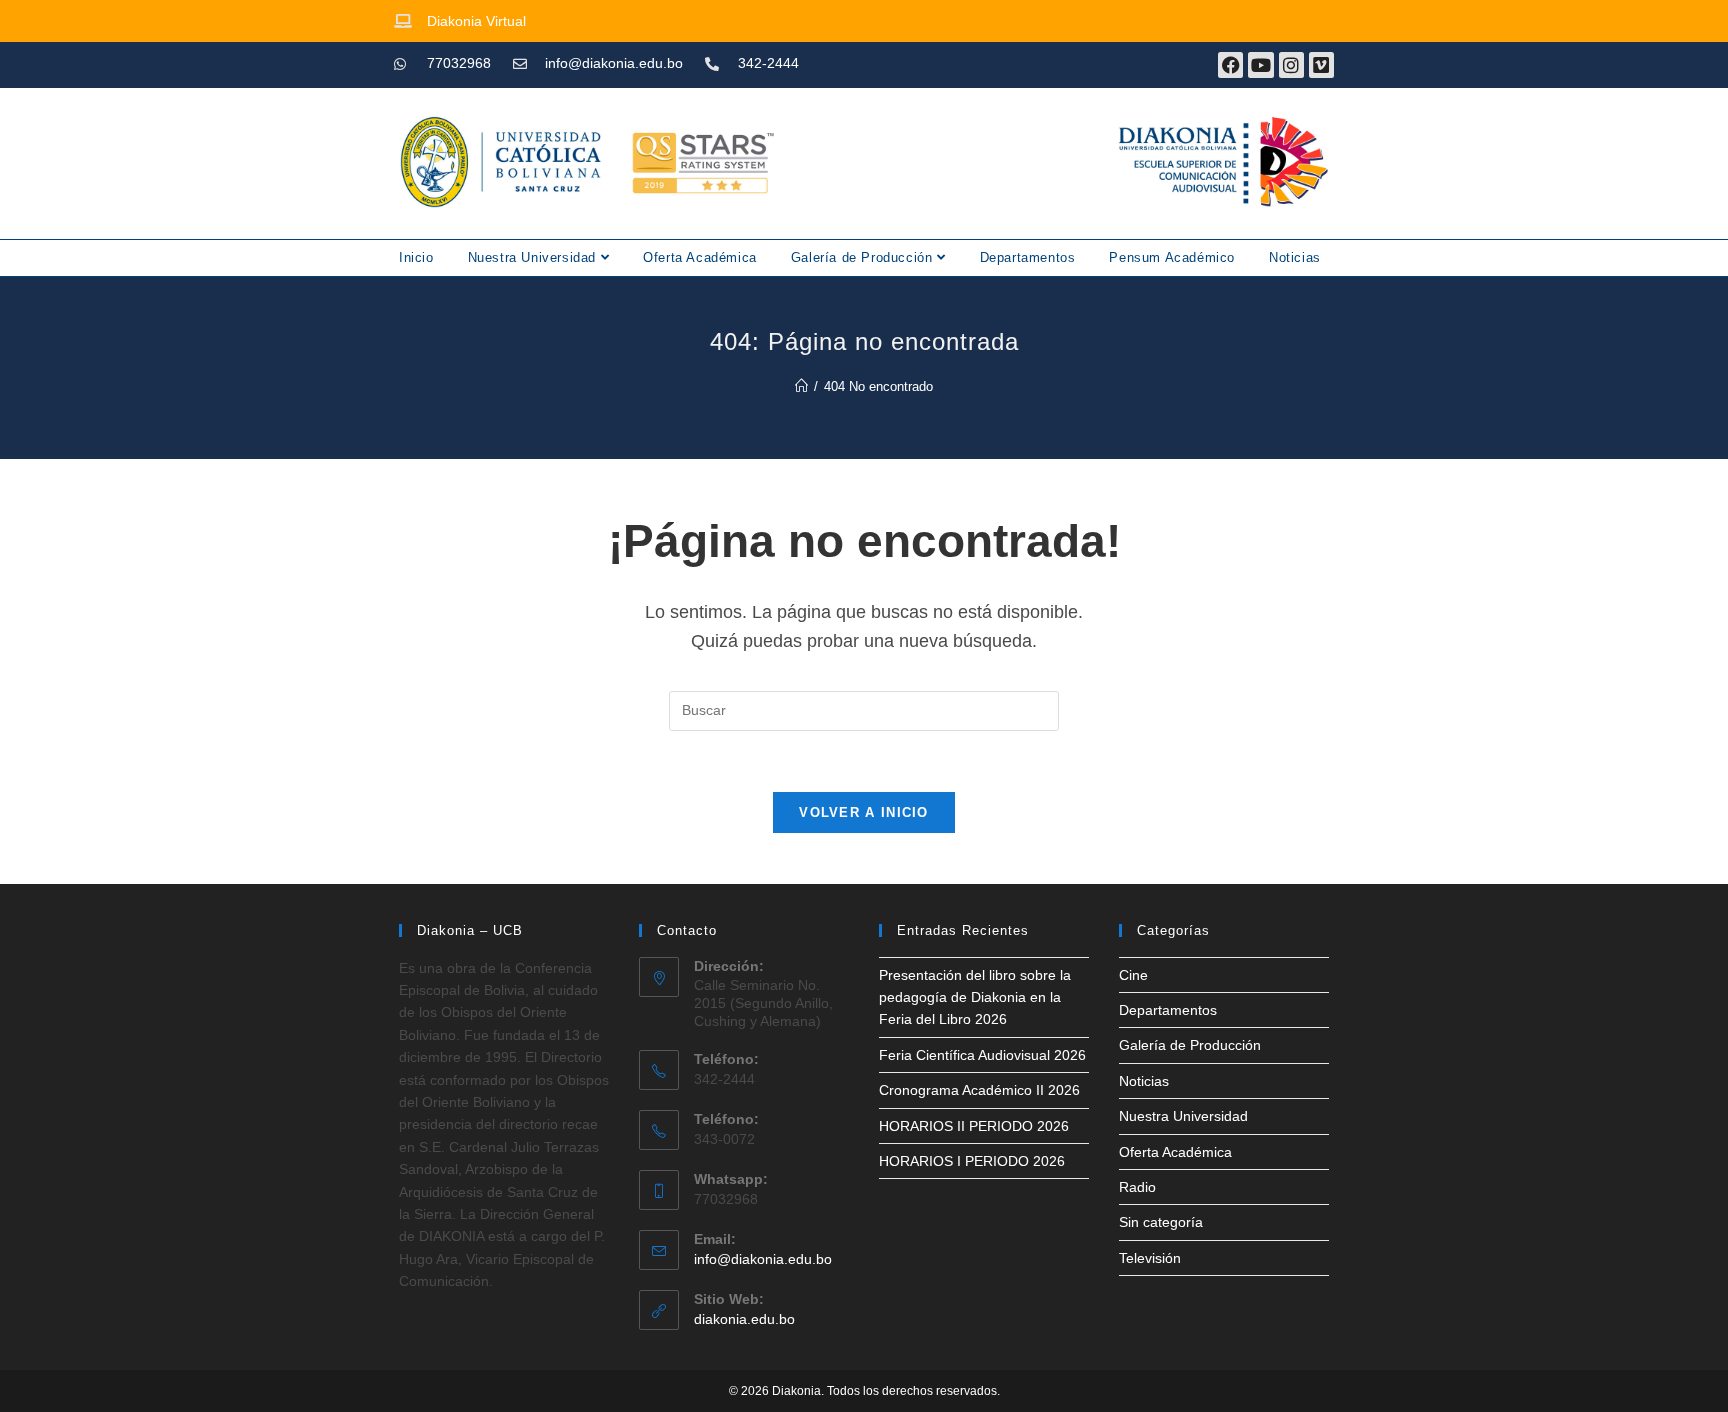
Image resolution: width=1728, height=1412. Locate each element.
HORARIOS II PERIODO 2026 (974, 1126)
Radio (1137, 1187)
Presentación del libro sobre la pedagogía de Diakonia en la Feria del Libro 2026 (975, 997)
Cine (1133, 975)
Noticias (1295, 257)
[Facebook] (1230, 64)
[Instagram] (1291, 64)
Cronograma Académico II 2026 (979, 1090)
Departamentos (1028, 257)
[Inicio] (801, 386)
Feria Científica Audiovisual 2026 (982, 1055)
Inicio (416, 257)
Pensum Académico (1172, 257)
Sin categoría (1161, 1222)
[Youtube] (1260, 64)
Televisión (1150, 1258)
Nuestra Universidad (534, 257)
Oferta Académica (700, 257)
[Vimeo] (1321, 64)
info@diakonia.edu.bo (763, 1259)
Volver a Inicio (864, 812)
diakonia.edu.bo (744, 1319)
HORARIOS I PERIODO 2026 (972, 1161)
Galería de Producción (864, 257)
